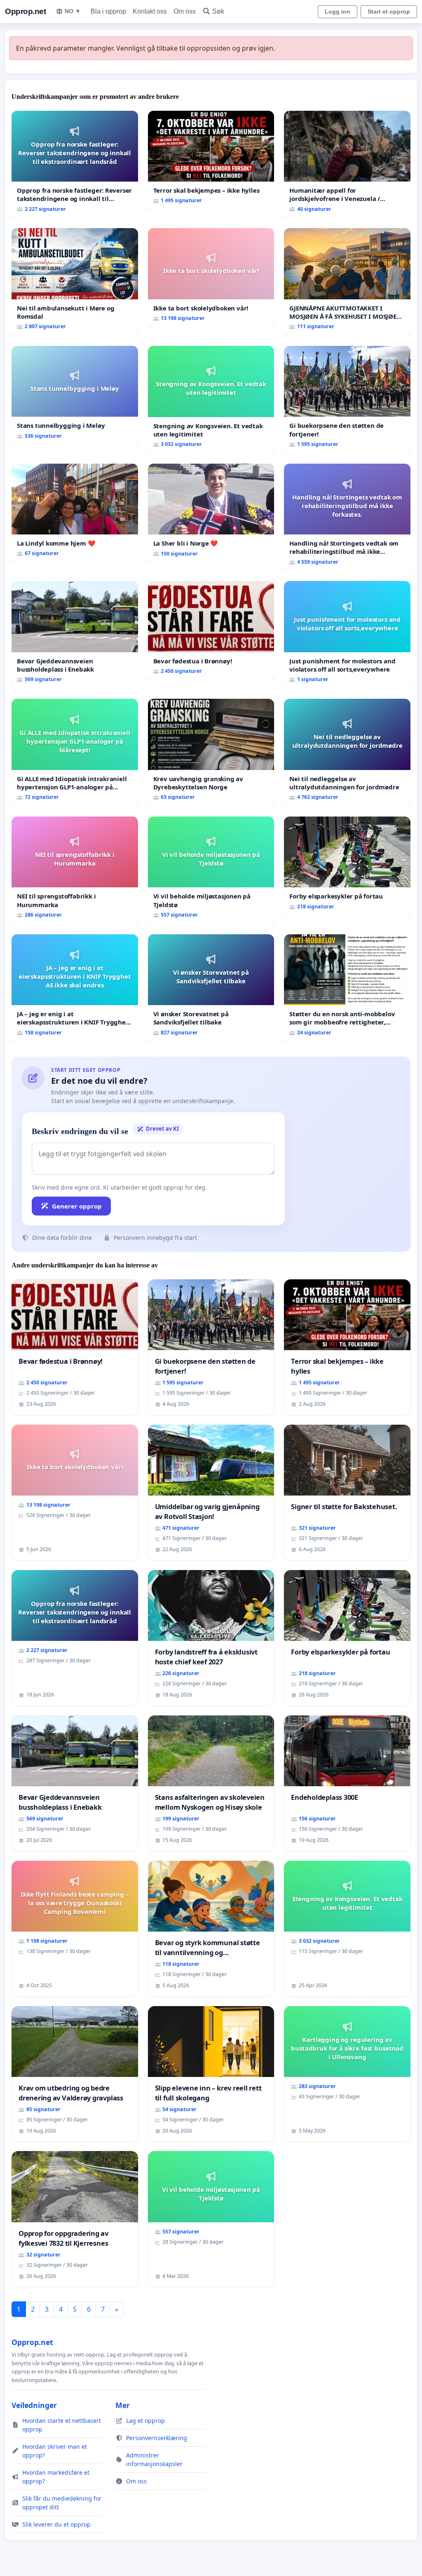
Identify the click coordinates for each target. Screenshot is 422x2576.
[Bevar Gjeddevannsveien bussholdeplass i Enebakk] (75, 635)
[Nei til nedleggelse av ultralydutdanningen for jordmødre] (347, 753)
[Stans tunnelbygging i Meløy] (75, 395)
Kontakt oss (150, 11)
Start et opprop (389, 12)
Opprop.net (25, 11)
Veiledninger (34, 2405)
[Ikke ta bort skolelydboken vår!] (211, 278)
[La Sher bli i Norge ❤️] (211, 513)
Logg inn (338, 12)
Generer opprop (77, 1206)
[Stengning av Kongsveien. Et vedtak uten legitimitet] (211, 400)
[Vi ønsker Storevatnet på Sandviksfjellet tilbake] (211, 988)
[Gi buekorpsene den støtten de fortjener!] (347, 400)
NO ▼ (73, 11)
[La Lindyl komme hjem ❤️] (75, 513)
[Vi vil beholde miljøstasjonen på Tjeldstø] (211, 870)
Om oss (185, 11)
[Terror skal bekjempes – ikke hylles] (211, 161)
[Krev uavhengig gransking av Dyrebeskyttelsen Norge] (211, 753)
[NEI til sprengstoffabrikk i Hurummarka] (75, 870)
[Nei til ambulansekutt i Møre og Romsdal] (75, 282)
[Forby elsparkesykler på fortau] (347, 866)
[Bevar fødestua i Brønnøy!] (211, 631)
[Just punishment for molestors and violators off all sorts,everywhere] (347, 635)
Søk (218, 11)
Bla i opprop (108, 11)
